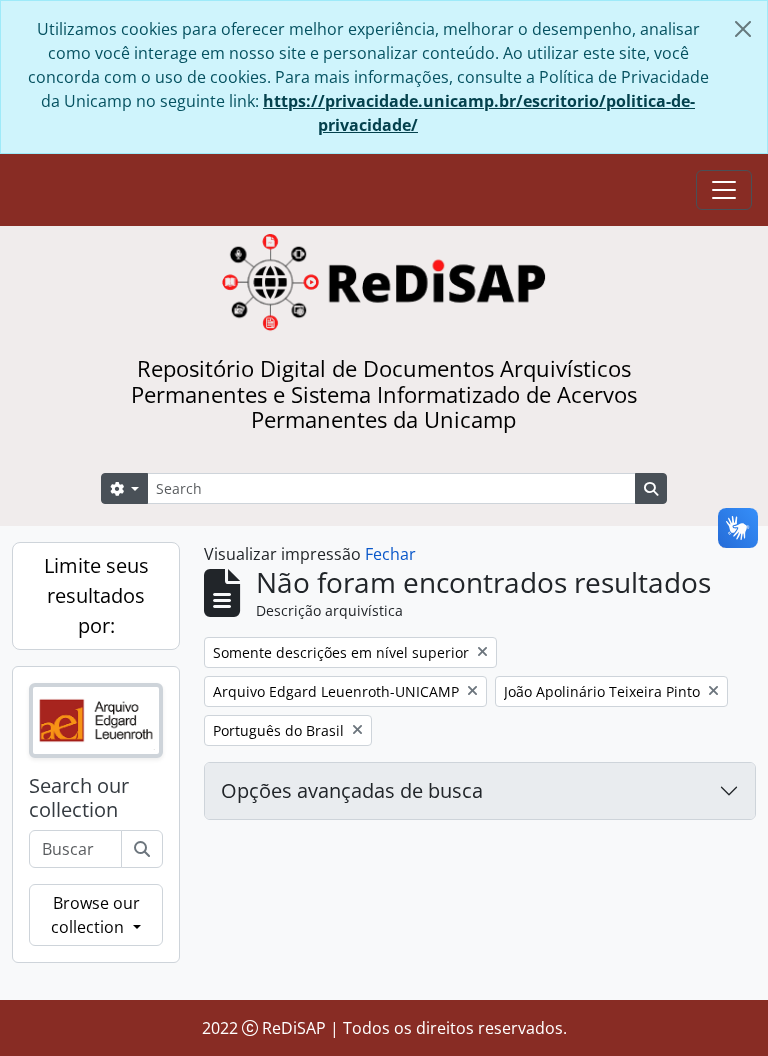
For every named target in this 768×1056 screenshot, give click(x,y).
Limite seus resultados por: (96, 595)
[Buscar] (142, 849)
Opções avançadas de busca (352, 790)
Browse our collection (95, 915)
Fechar (390, 554)
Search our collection (79, 798)
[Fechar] (743, 29)
